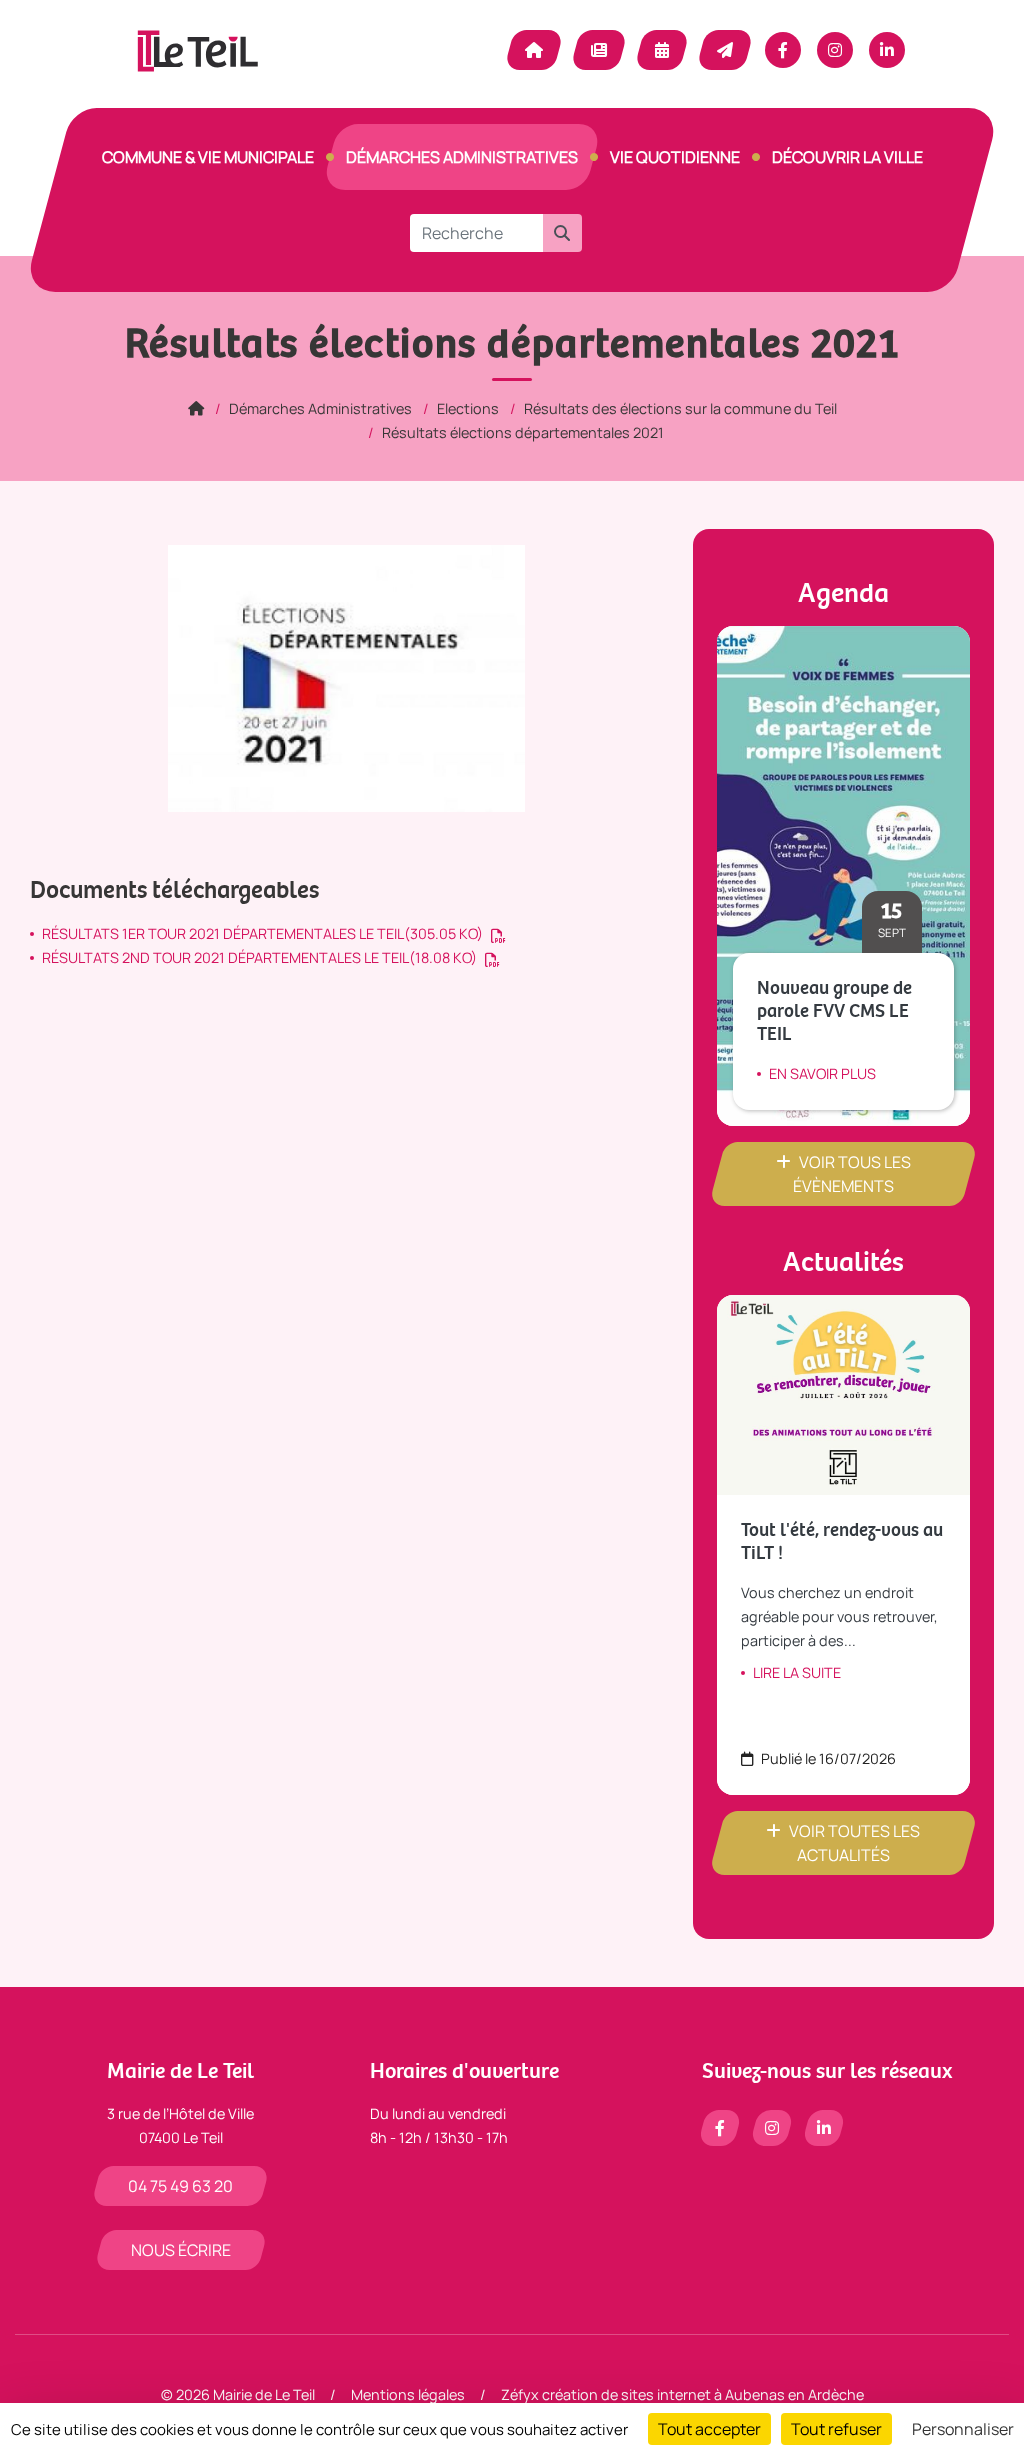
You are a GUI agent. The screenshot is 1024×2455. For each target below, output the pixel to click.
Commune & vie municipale (208, 157)
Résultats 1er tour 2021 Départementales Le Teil (262, 933)
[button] (562, 233)
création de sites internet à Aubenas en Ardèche (703, 2394)
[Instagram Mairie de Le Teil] (835, 50)
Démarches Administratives (462, 157)
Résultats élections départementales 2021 (523, 432)
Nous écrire (181, 2250)
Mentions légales (408, 2394)
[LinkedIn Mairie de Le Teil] (887, 50)
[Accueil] (196, 408)
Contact (725, 50)
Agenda (662, 50)
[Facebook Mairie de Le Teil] (783, 50)
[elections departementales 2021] (346, 677)
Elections (468, 408)
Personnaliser (963, 2429)
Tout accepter (709, 2429)
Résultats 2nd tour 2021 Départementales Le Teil (259, 957)
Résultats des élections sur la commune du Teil (680, 408)
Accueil (534, 50)
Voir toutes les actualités (854, 1843)
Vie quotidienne (675, 157)
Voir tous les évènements (852, 1174)
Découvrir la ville (847, 157)
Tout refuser (836, 2429)
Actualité (599, 50)
